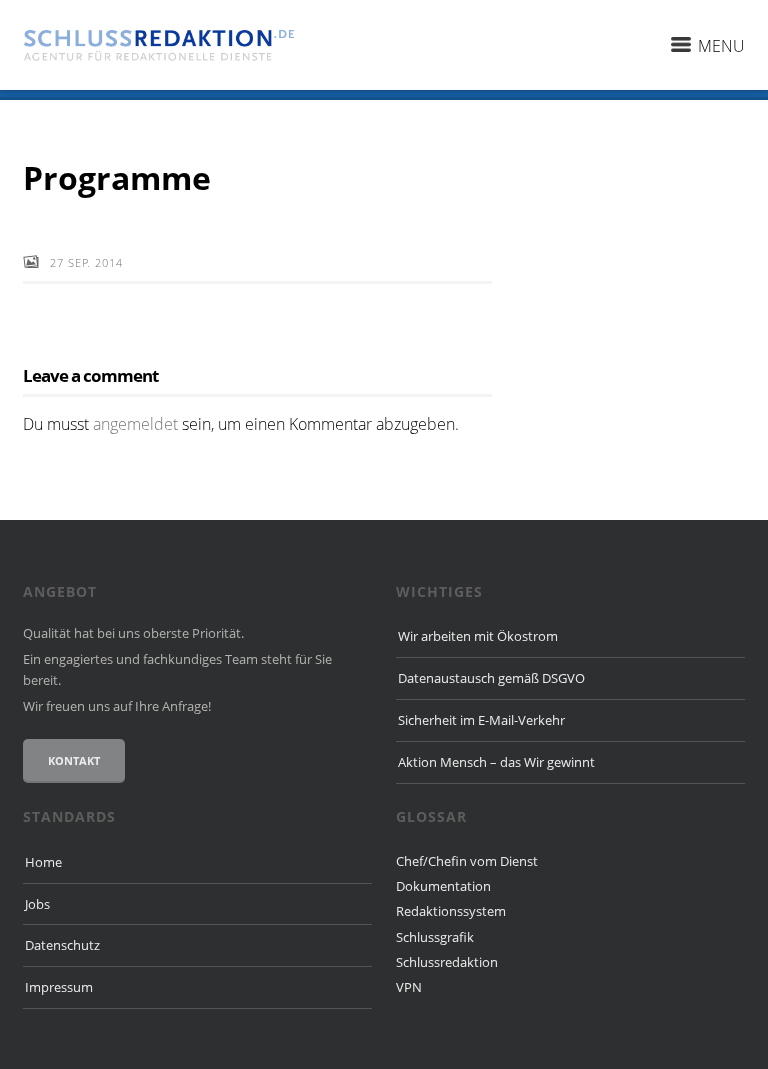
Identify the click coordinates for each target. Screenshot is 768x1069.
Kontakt (74, 760)
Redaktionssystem (451, 911)
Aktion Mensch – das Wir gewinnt (496, 762)
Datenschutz (62, 945)
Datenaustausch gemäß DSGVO (491, 678)
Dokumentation (443, 886)
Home (43, 862)
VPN (409, 987)
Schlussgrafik (435, 937)
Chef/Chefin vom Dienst (467, 861)
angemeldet (135, 424)
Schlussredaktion (447, 962)
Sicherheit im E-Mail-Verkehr (481, 720)
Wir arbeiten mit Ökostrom (478, 636)
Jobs (37, 904)
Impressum (59, 987)
